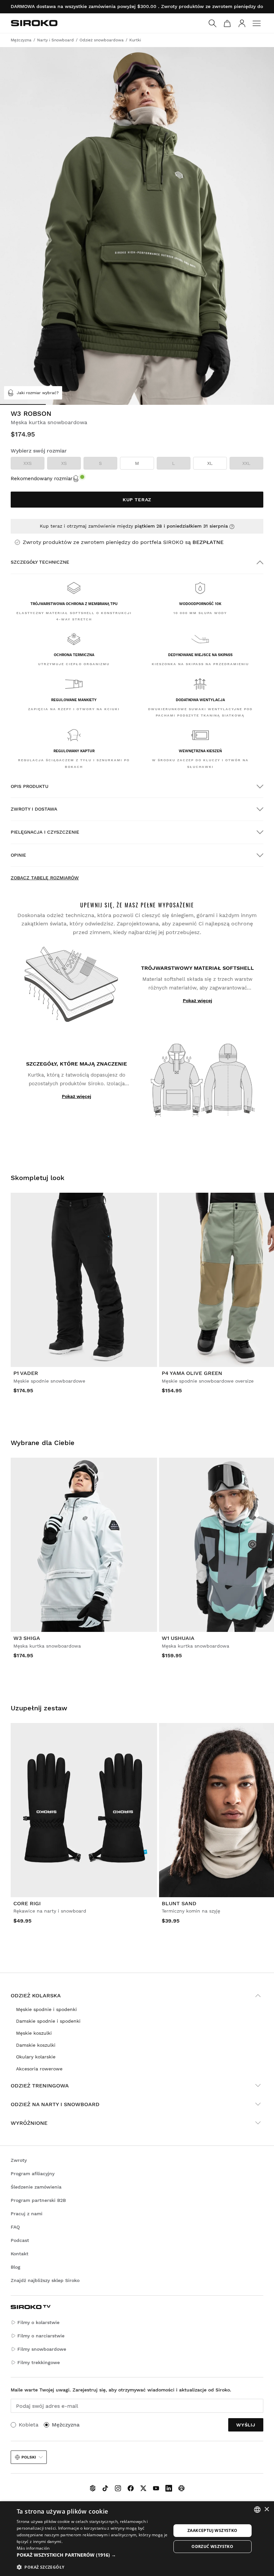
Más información (33, 2548)
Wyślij (246, 2425)
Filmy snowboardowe (42, 2349)
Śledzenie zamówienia (36, 2187)
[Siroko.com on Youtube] (156, 2488)
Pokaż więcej (197, 1000)
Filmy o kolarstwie (38, 2322)
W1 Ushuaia (178, 1638)
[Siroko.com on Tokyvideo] (181, 2488)
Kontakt (20, 2254)
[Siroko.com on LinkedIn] (169, 2488)
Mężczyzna (66, 2425)
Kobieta (29, 2425)
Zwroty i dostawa (34, 809)
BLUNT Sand (179, 1903)
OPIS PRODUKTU (30, 786)
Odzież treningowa (40, 2086)
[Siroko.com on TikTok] (105, 2488)
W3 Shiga (27, 1638)
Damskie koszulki (36, 2045)
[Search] (213, 23)
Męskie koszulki (34, 2033)
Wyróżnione (29, 2123)
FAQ (15, 2227)
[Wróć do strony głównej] (34, 23)
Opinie (18, 855)
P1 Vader (26, 1373)
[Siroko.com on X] (143, 2488)
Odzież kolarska (36, 1995)
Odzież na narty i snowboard (55, 2104)
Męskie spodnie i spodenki (46, 2009)
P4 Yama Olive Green (192, 1373)
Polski (29, 2457)
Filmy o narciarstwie (41, 2336)
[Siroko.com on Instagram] (118, 2488)
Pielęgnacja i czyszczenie (45, 832)
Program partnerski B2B (38, 2200)
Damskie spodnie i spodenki (48, 2021)
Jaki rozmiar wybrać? (38, 393)
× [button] (266, 2509)
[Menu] (257, 23)
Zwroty (19, 2160)
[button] (94, 2555)
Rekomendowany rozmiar (42, 479)
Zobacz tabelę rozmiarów (45, 878)
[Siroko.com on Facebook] (131, 2488)
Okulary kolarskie (36, 2057)
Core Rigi (27, 1903)
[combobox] (257, 2510)
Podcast (20, 2240)
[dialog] (137, 2539)
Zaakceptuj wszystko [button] (213, 2530)
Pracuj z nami (27, 2214)
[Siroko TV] (93, 2488)
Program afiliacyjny (33, 2174)
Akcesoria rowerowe (39, 2069)
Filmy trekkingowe (39, 2362)
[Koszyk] (227, 23)
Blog (16, 2267)
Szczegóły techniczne (40, 562)
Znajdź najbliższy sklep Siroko (45, 2280)
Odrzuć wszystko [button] (212, 2546)
